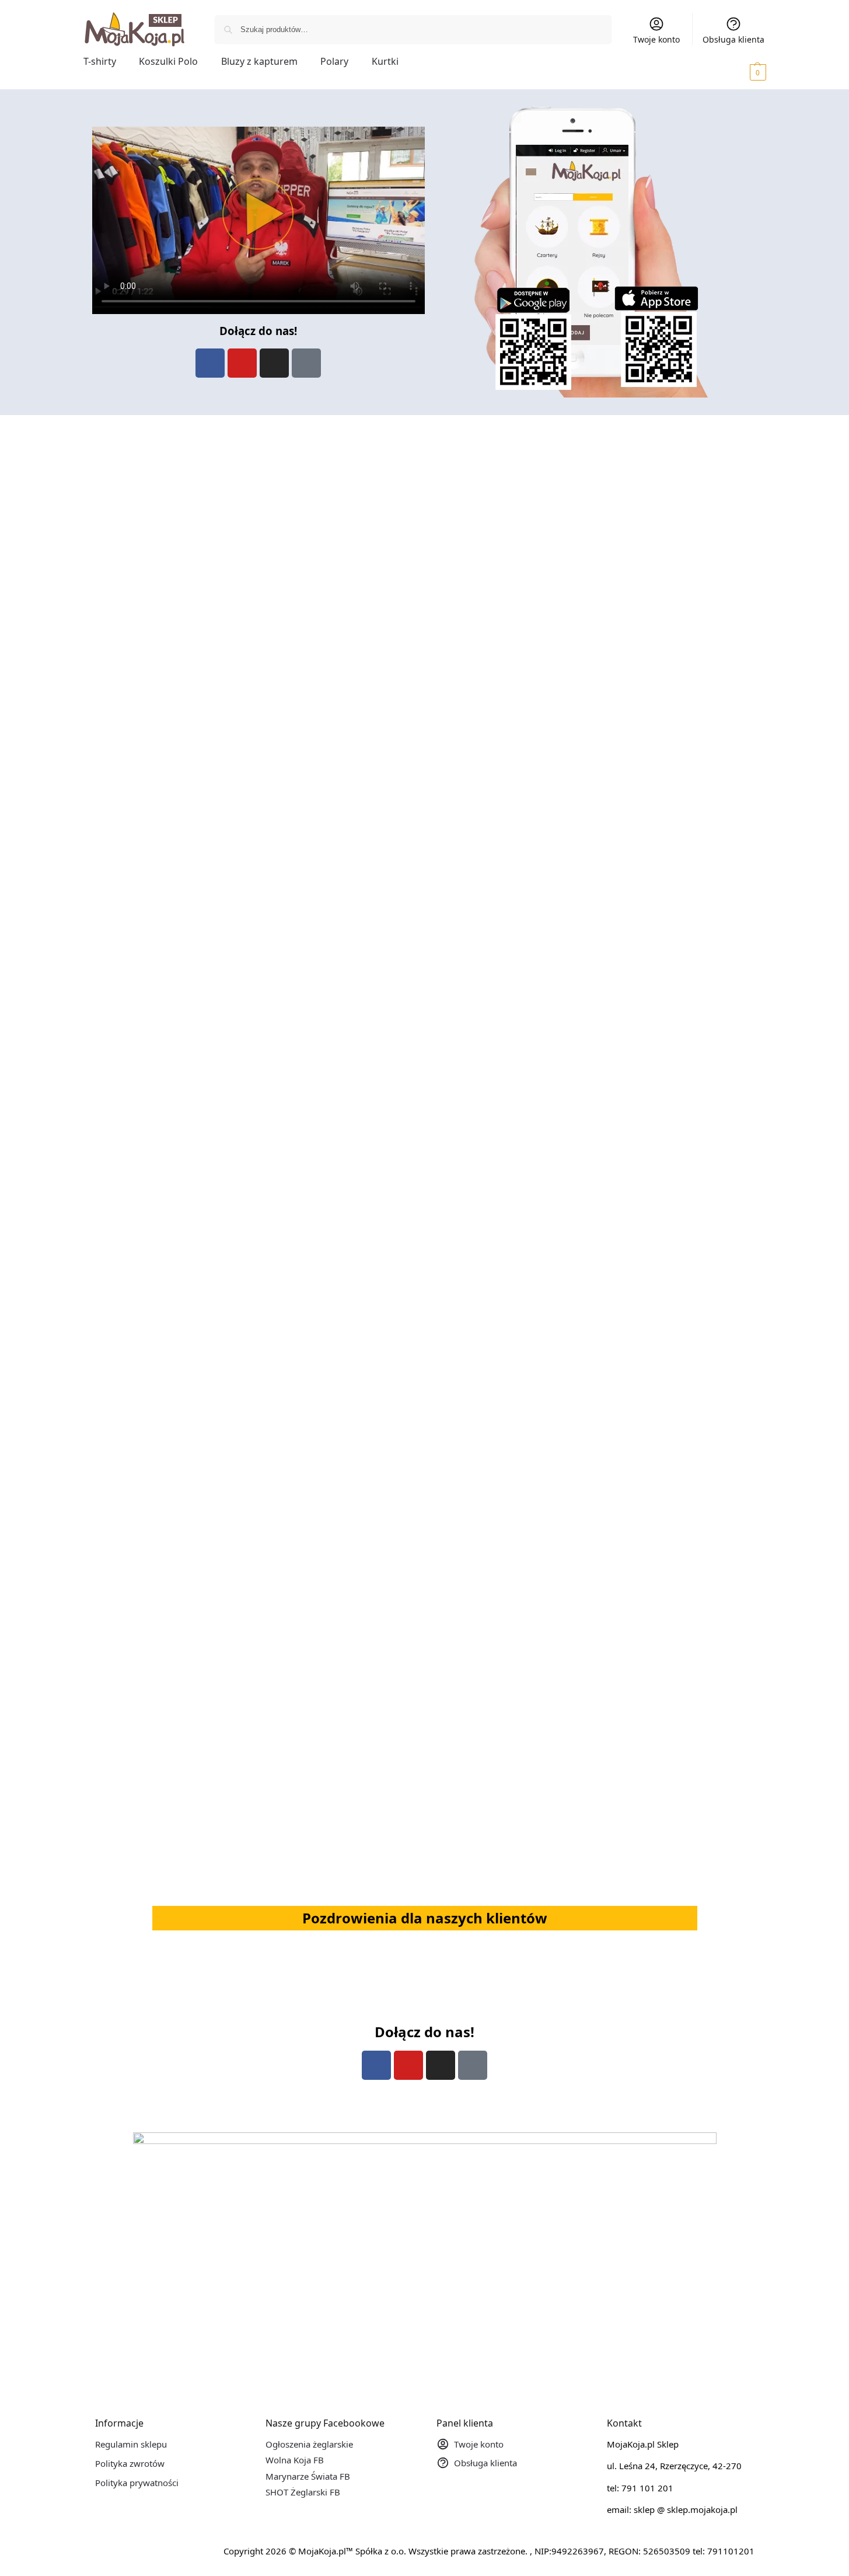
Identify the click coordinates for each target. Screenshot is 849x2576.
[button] (742, 72)
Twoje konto (656, 39)
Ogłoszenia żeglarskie (309, 2444)
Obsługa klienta (733, 39)
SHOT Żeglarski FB (303, 2492)
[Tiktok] (306, 363)
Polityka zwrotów (130, 2463)
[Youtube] (242, 363)
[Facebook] (210, 363)
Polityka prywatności (137, 2483)
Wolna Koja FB (295, 2460)
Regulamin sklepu (131, 2444)
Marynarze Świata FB (308, 2476)
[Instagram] (274, 363)
